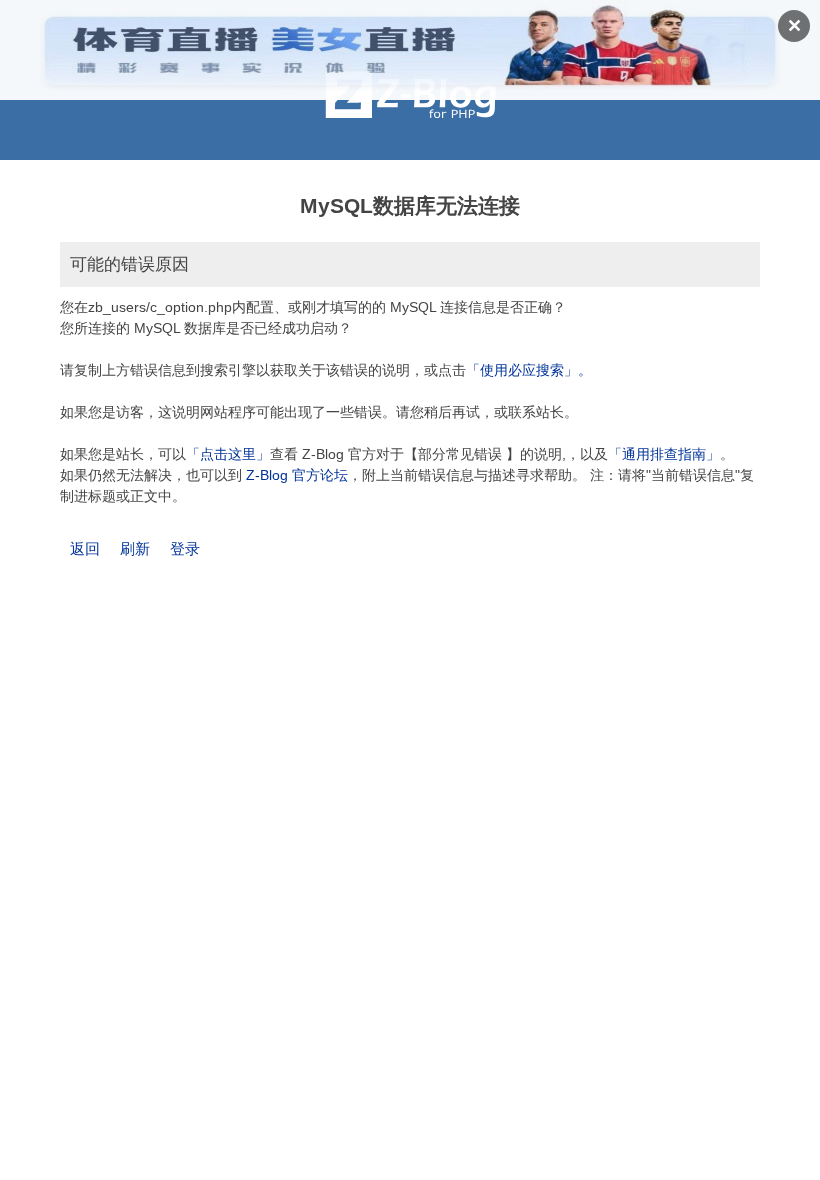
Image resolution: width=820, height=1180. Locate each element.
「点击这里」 (228, 454)
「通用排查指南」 (664, 454)
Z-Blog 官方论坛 (297, 475)
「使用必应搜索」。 (529, 370)
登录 (185, 548)
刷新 (135, 548)
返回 (85, 548)
